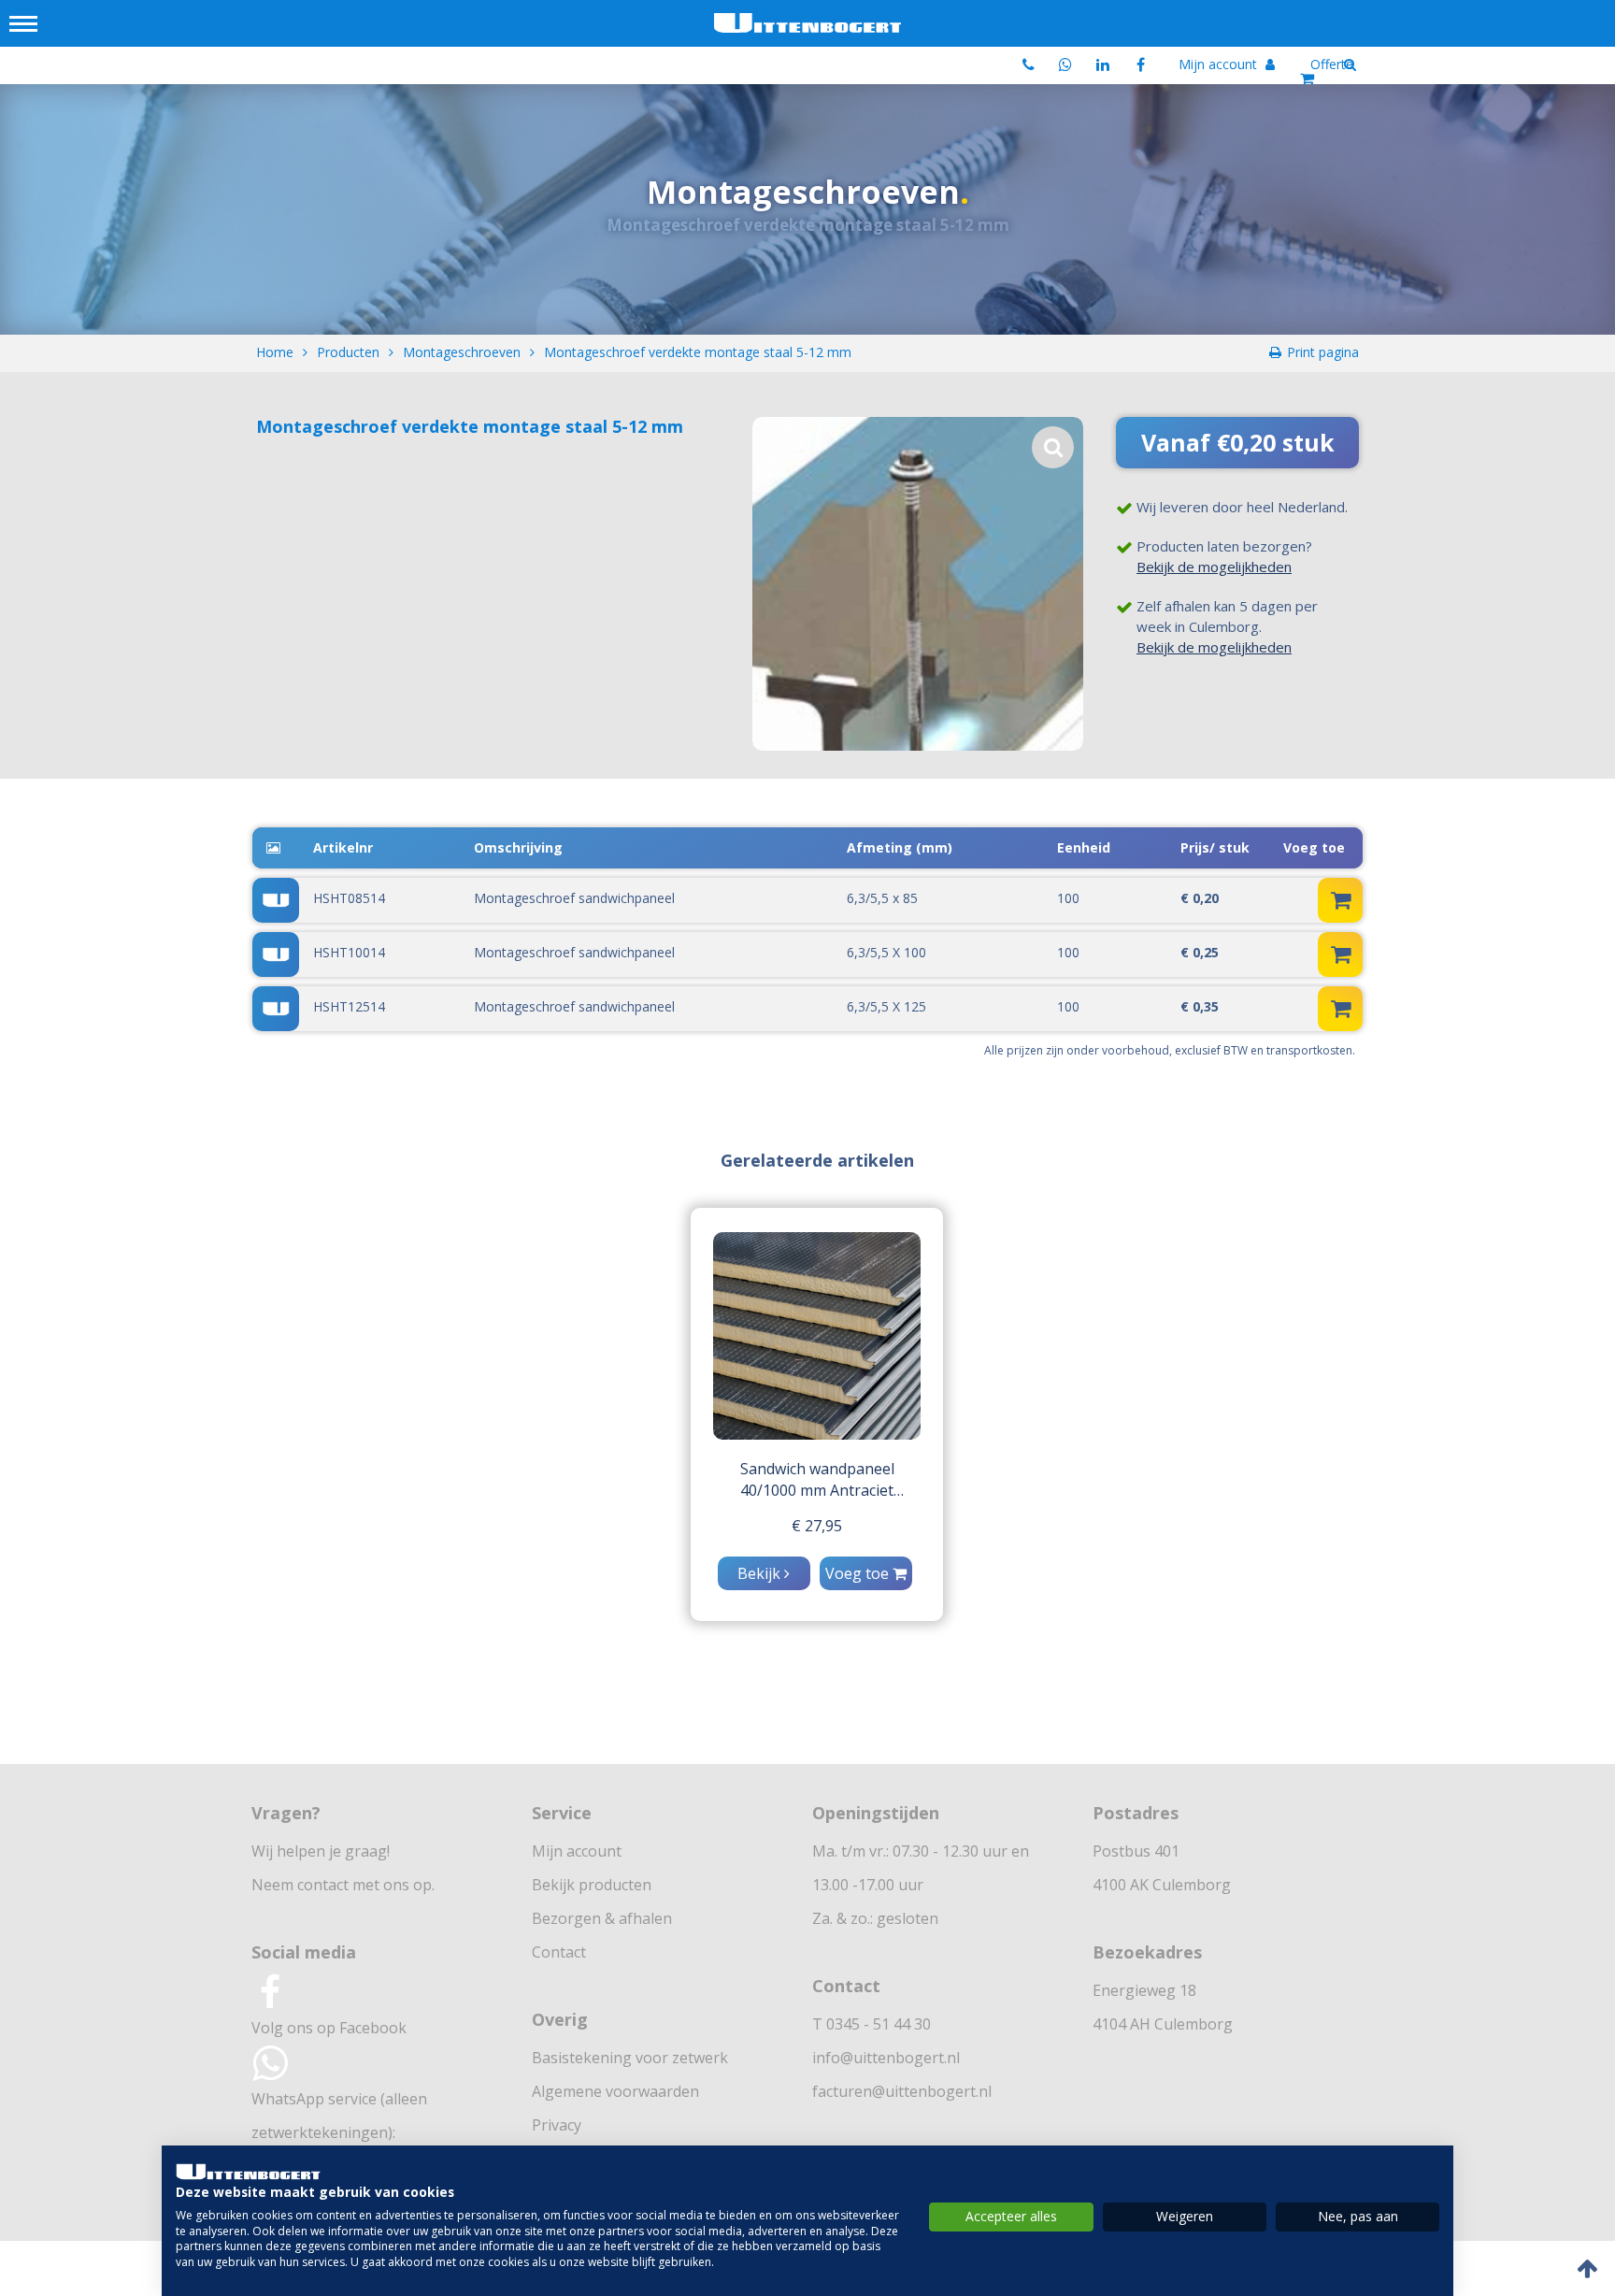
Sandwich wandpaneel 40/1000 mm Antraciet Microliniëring (817, 1480)
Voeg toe (859, 1573)
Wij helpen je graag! (321, 1851)
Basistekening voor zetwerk (630, 2058)
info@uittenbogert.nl (886, 2058)
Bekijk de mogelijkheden (1214, 567)
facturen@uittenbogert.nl (902, 2091)
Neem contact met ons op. (343, 1885)
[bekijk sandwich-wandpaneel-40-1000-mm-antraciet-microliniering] (817, 1336)
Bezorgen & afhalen (602, 1918)
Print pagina (1323, 352)
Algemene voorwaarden (615, 2091)
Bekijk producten (592, 1885)
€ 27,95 (817, 1526)
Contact (559, 1952)
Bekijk (761, 1573)
